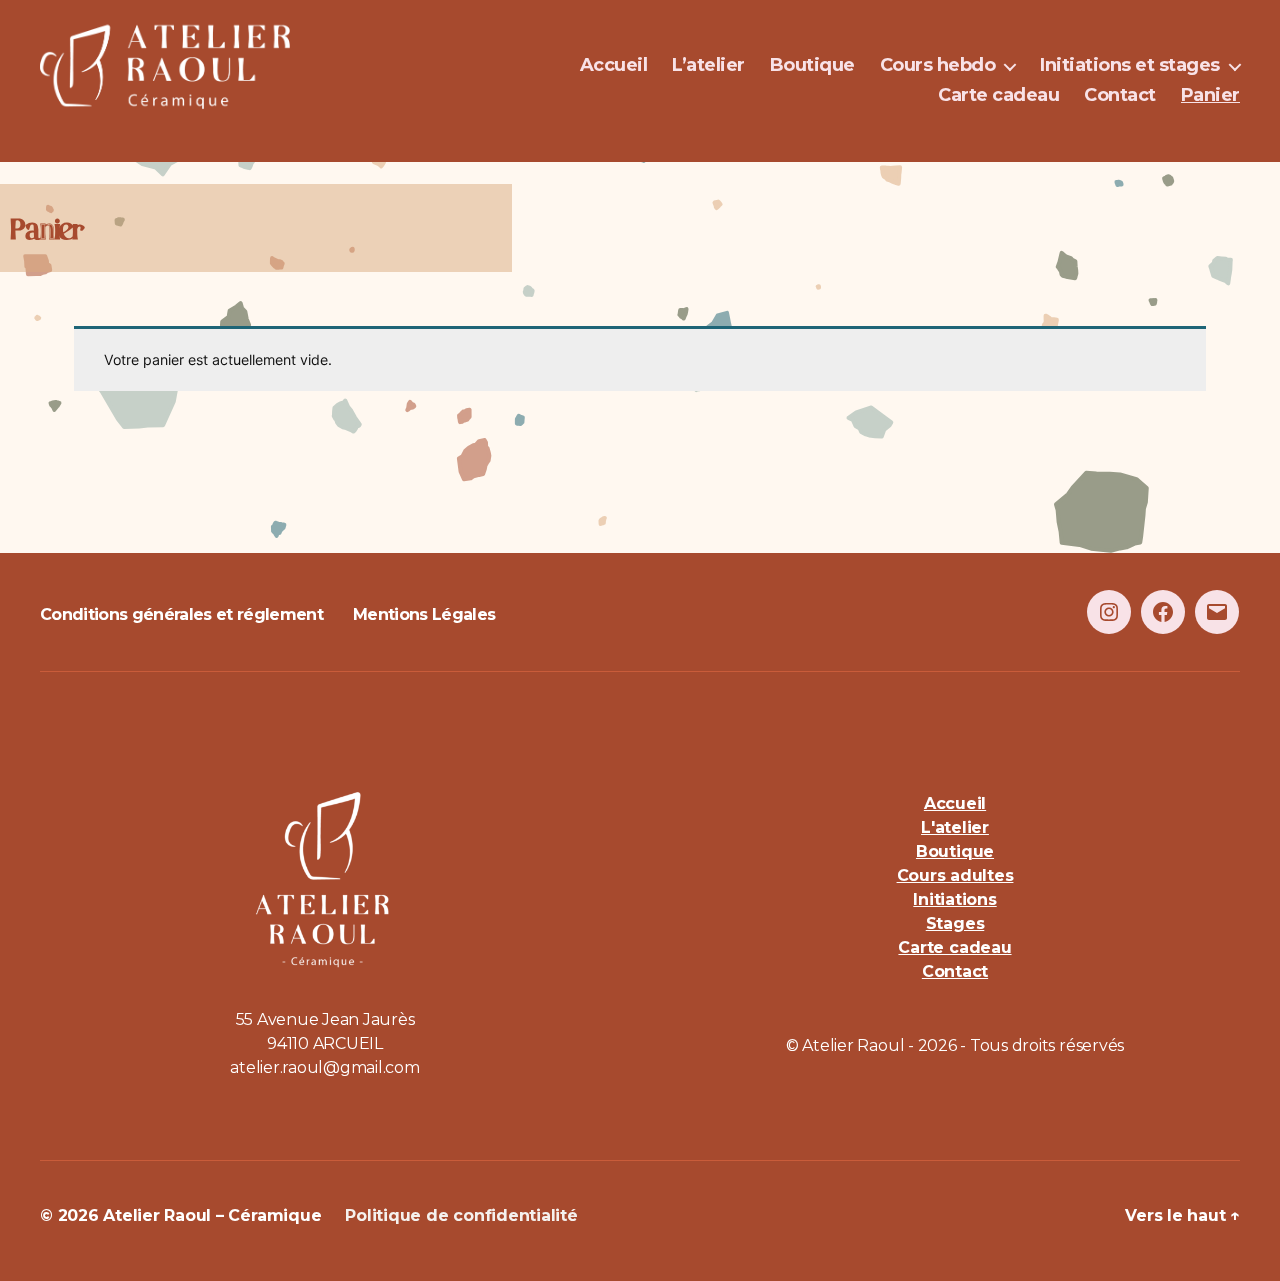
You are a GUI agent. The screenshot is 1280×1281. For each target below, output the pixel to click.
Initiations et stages (1130, 65)
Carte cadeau (998, 95)
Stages (955, 923)
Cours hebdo (938, 65)
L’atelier (708, 65)
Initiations (954, 899)
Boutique (812, 65)
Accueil (614, 65)
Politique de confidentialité (461, 1215)
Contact (1120, 95)
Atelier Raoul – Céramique (212, 1215)
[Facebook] (1163, 612)
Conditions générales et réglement (181, 614)
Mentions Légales (424, 614)
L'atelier (955, 827)
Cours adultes (955, 875)
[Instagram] (1109, 612)
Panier (1210, 95)
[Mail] (1217, 612)
